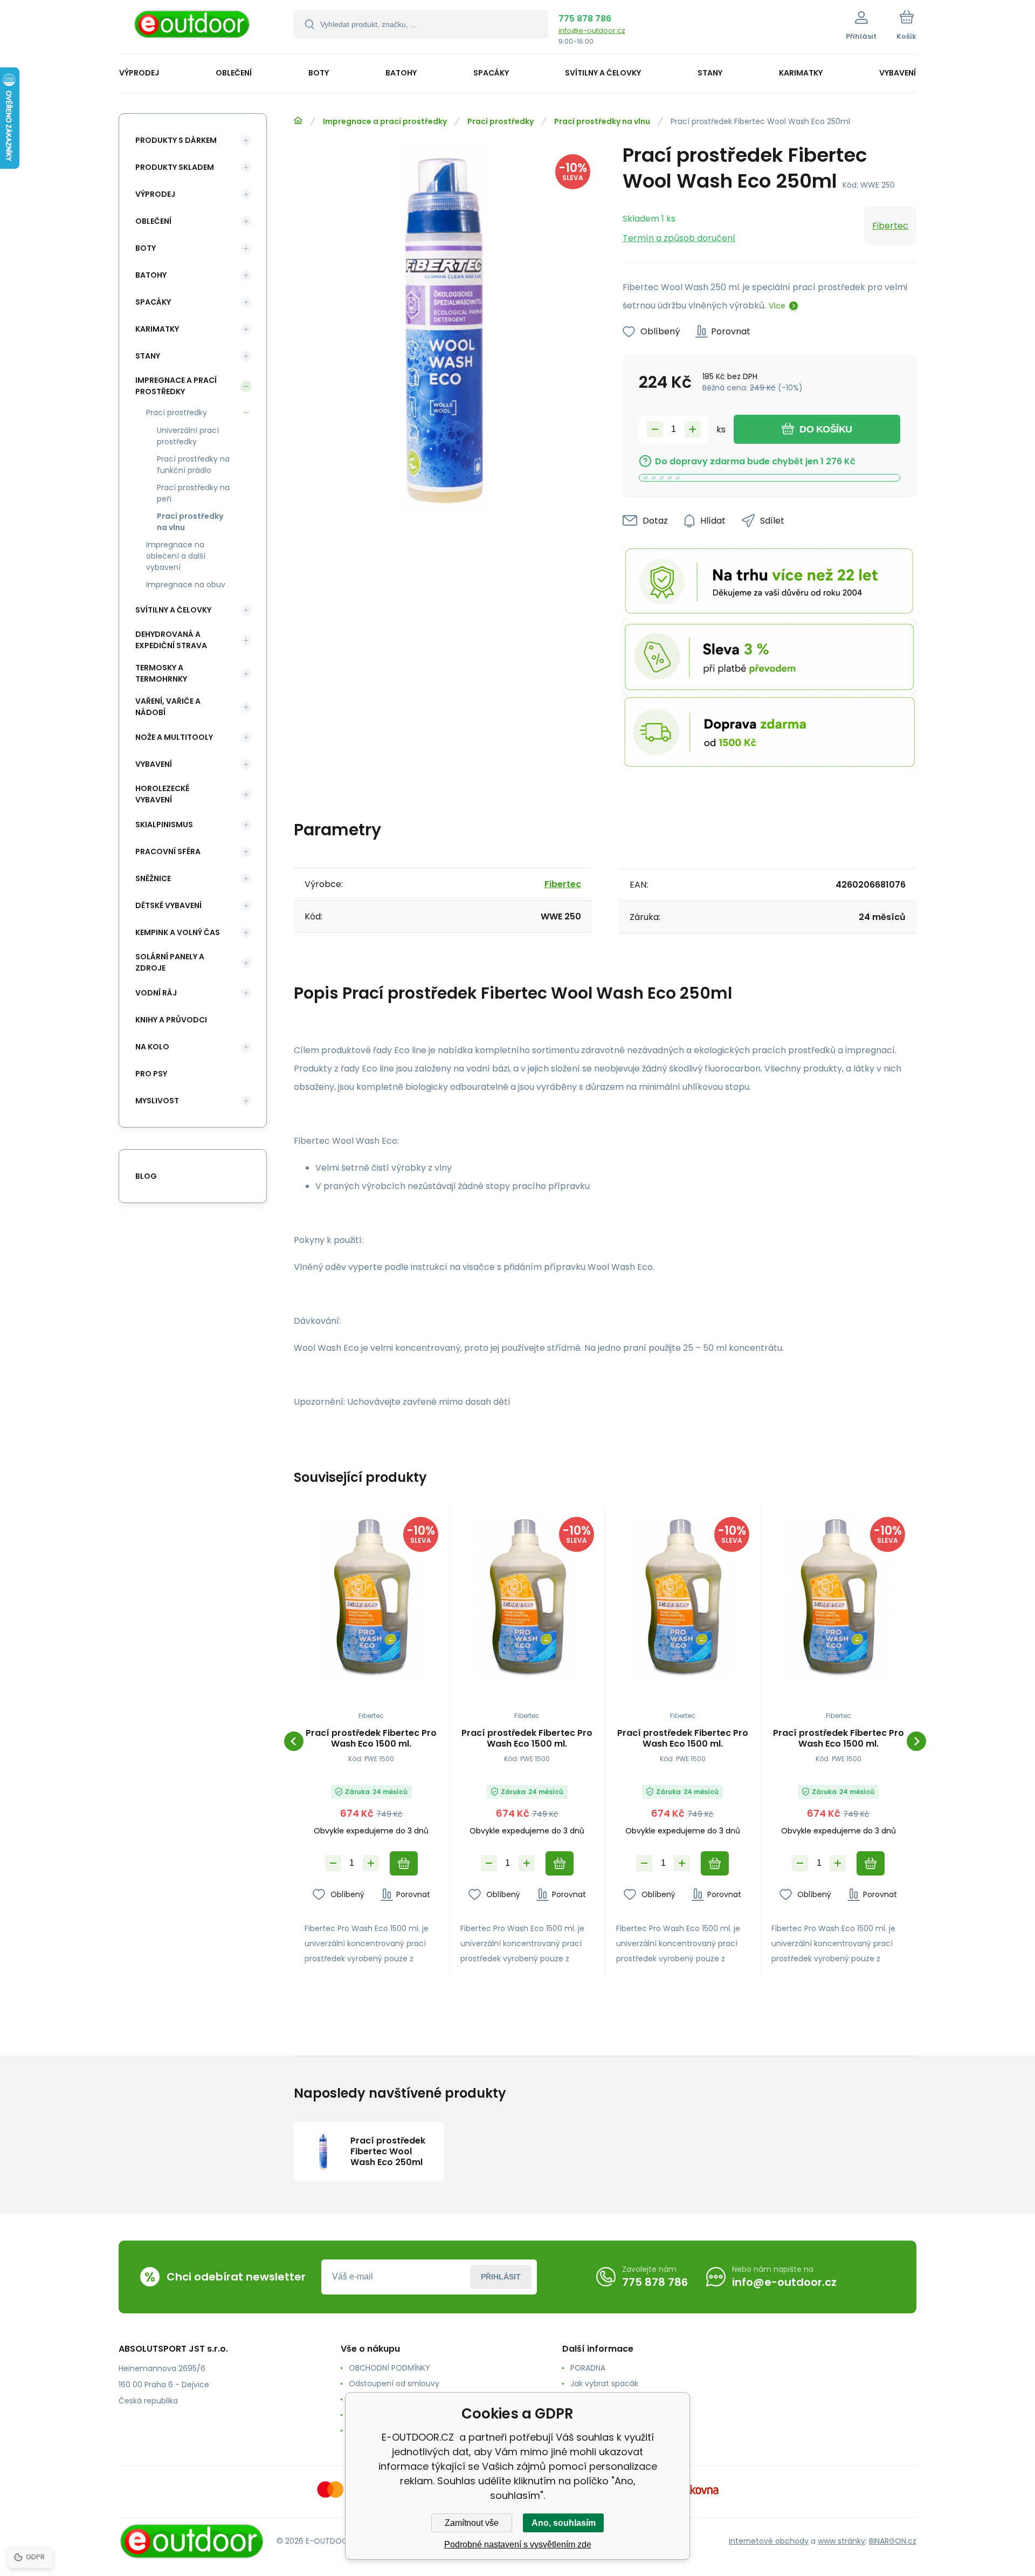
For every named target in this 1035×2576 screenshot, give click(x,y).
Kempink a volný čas (178, 932)
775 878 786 (585, 19)
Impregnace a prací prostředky (385, 121)
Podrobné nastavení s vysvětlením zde (518, 2544)
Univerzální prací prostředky (188, 436)
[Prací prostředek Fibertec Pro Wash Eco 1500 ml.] (371, 1597)
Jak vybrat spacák (604, 2383)
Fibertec (890, 226)
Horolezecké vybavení (162, 794)
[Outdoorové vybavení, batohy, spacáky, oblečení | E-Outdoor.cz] (298, 121)
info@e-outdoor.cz (592, 30)
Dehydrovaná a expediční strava (171, 640)
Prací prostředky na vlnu (602, 121)
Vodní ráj (156, 993)
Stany (148, 356)
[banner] (193, 28)
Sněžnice (153, 878)
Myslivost (157, 1101)
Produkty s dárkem (176, 140)
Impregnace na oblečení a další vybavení (176, 556)
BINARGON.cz (893, 2541)
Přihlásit (501, 2277)
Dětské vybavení (168, 905)
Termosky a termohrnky (161, 673)
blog (146, 1176)
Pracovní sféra (168, 851)
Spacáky (153, 302)
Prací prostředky (501, 121)
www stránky (841, 2541)
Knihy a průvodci (171, 1020)
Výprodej (155, 194)
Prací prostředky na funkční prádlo (193, 465)
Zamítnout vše (472, 2523)
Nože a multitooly (174, 737)
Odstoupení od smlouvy (394, 2383)
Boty (146, 248)
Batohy (151, 275)
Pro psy (151, 1074)
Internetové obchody (769, 2541)
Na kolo (152, 1047)
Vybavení (154, 764)
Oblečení (153, 221)
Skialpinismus (164, 825)
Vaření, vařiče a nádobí (168, 707)
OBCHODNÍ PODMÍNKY (389, 2368)
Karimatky (157, 329)
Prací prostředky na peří (193, 493)
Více (777, 306)
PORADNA (588, 2368)
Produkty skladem (175, 167)
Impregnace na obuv (186, 585)
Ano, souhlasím (564, 2523)
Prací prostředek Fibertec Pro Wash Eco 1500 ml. (371, 1739)
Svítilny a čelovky (173, 610)
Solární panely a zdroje (170, 962)
